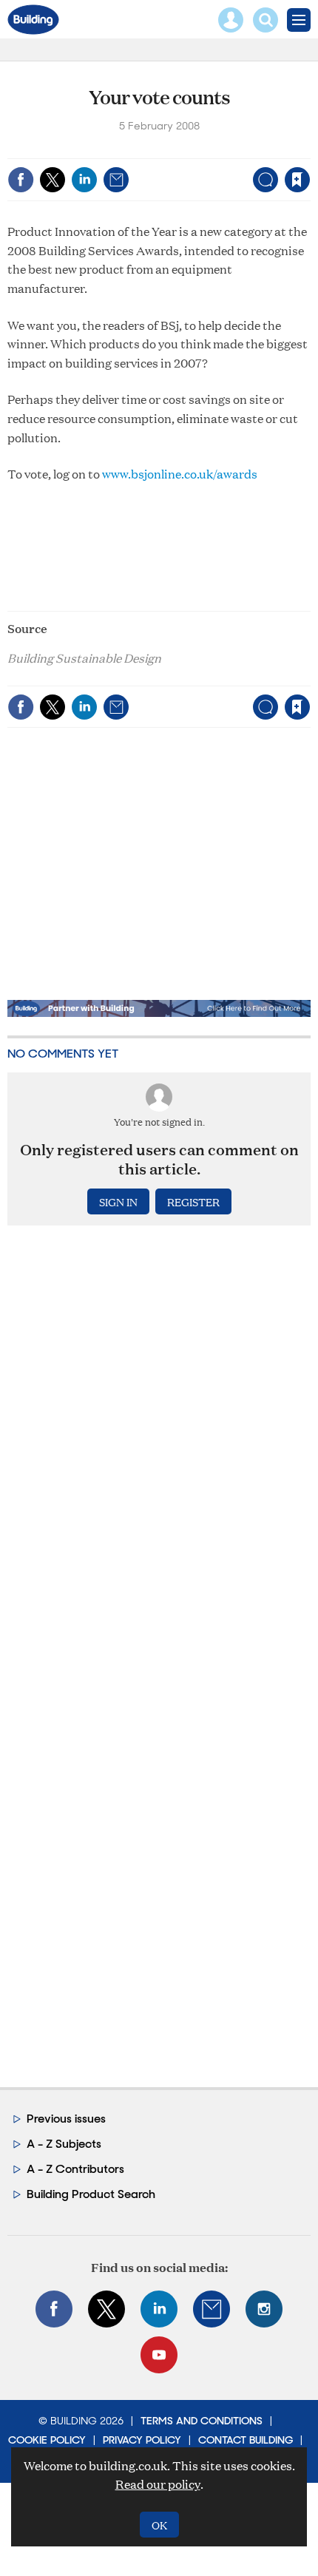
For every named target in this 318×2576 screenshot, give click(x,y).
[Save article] (297, 180)
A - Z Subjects (64, 2144)
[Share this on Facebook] (21, 180)
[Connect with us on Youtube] (159, 2355)
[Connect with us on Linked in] (159, 2309)
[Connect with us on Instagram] (264, 2309)
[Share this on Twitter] (53, 180)
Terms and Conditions (202, 2421)
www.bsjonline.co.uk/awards (180, 474)
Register (193, 1201)
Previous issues (66, 2119)
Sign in (112, 148)
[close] (309, 148)
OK (159, 2525)
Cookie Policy (47, 2440)
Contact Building (246, 2440)
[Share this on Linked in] (84, 180)
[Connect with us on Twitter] (106, 2309)
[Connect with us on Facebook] (54, 2309)
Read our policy (158, 2484)
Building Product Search (91, 2194)
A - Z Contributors (75, 2169)
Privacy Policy (142, 2440)
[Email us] (212, 2309)
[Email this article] (116, 180)
